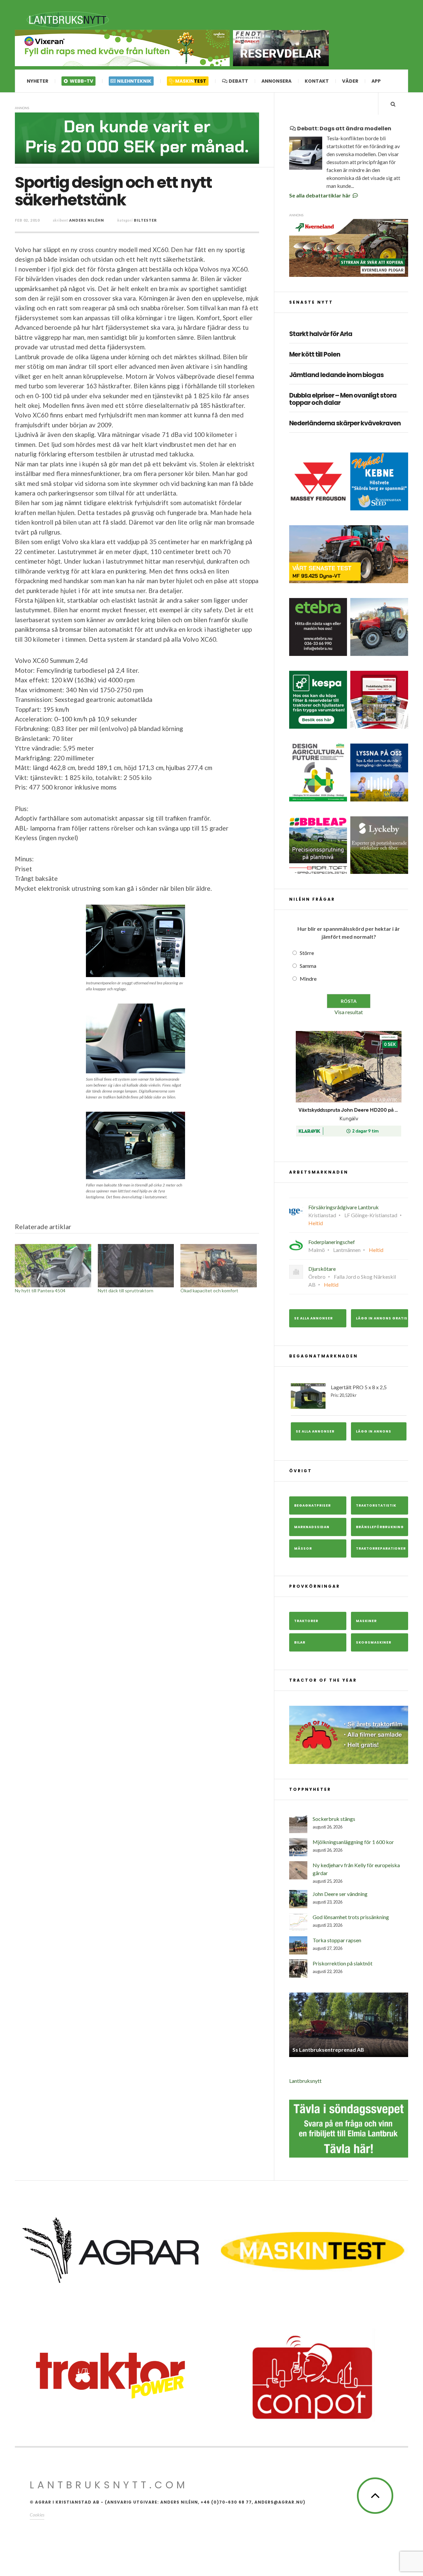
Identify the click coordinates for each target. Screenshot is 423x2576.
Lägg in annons (374, 1431)
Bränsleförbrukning (380, 1527)
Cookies (37, 2515)
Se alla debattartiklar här (320, 195)
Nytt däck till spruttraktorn (126, 1290)
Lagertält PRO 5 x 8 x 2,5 (359, 1391)
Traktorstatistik (376, 1505)
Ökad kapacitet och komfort (209, 1290)
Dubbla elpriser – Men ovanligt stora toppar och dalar (343, 400)
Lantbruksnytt (305, 2081)
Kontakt (317, 81)
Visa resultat (349, 1012)
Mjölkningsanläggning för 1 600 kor (353, 1842)
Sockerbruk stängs (334, 1819)
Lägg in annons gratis (382, 1318)
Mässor (303, 1548)
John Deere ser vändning (340, 1894)
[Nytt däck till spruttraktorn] (136, 1266)
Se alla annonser (313, 1318)
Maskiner (366, 1621)
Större (307, 953)
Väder (350, 81)
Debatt (238, 81)
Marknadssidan (312, 1527)
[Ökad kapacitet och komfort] (219, 1266)
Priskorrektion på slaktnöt (343, 1963)
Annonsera (276, 81)
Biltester (145, 220)
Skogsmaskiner (374, 1642)
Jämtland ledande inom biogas (336, 375)
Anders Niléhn (87, 220)
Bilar (300, 1642)
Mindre (308, 979)
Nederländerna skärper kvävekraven (345, 424)
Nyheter (38, 81)
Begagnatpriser (312, 1505)
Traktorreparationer (381, 1548)
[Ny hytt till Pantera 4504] (53, 1266)
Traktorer (306, 1621)
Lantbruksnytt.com (109, 2485)
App (376, 81)
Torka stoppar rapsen (337, 1940)
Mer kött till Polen (315, 355)
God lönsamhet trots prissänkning (351, 1917)
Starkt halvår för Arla (321, 334)
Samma (308, 966)
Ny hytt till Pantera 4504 (40, 1290)
